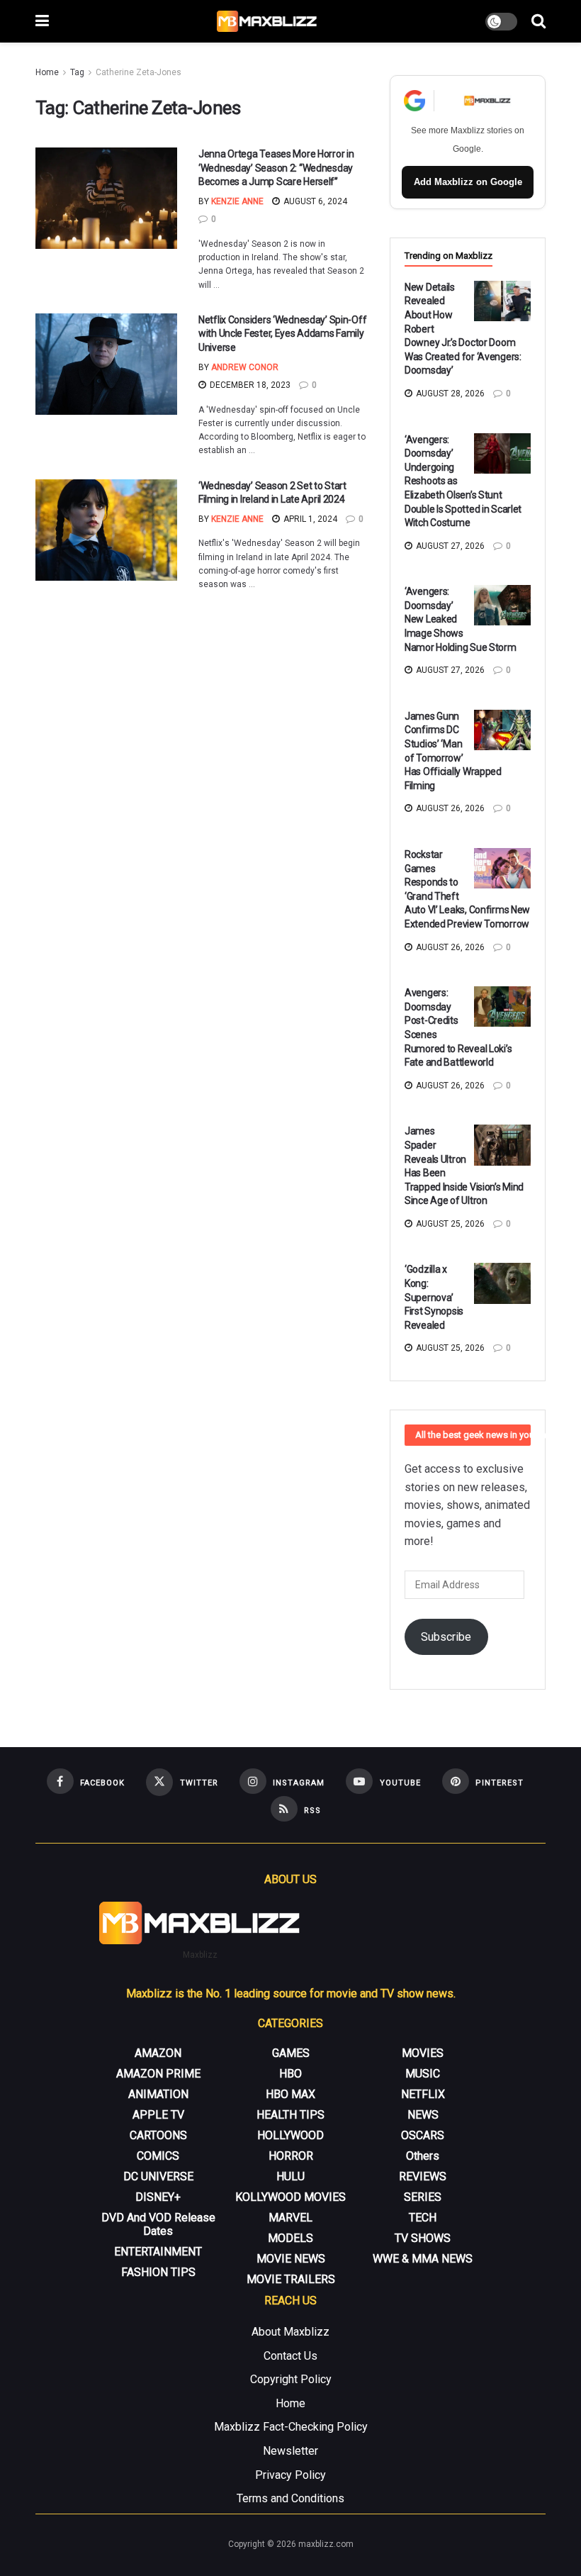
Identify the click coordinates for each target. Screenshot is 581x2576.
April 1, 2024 (309, 519)
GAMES (291, 2053)
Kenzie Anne (237, 201)
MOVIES (423, 2053)
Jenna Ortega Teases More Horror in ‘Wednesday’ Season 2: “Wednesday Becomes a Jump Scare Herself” (276, 168)
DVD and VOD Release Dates (158, 2224)
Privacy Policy (290, 2475)
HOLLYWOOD (290, 2135)
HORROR (291, 2156)
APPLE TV (158, 2115)
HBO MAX (290, 2094)
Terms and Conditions (290, 2498)
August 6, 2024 (314, 201)
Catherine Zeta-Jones (139, 72)
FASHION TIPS (158, 2272)
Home (47, 72)
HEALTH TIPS (290, 2115)
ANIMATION (158, 2094)
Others (423, 2156)
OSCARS (423, 2135)
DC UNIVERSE (158, 2176)
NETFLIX (423, 2094)
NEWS (423, 2115)
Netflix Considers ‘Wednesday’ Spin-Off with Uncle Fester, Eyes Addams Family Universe (282, 334)
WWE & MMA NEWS (423, 2259)
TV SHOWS (423, 2238)
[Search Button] (538, 21)
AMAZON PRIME (158, 2074)
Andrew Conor (245, 367)
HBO (290, 2074)
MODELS (290, 2238)
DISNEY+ (158, 2197)
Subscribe (446, 1637)
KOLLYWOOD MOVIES (290, 2197)
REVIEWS (423, 2176)
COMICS (158, 2156)
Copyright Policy (291, 2379)
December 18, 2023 (249, 385)
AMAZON (158, 2053)
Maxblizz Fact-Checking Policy (291, 2427)
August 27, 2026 (449, 546)
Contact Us (290, 2356)
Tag (77, 72)
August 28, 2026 (449, 394)
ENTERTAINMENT (158, 2252)
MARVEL (290, 2218)
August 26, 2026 (449, 808)
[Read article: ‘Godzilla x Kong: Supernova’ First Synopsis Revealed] (502, 1283)
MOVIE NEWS (291, 2259)
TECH (423, 2218)
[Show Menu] (42, 21)
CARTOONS (158, 2135)
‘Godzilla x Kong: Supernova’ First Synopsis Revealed (434, 1297)
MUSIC (423, 2074)
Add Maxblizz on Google (468, 182)
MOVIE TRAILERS (291, 2279)
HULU (290, 2176)
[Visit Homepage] (267, 21)
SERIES (423, 2197)
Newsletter (290, 2451)
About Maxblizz (290, 2332)
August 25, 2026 (449, 1224)
